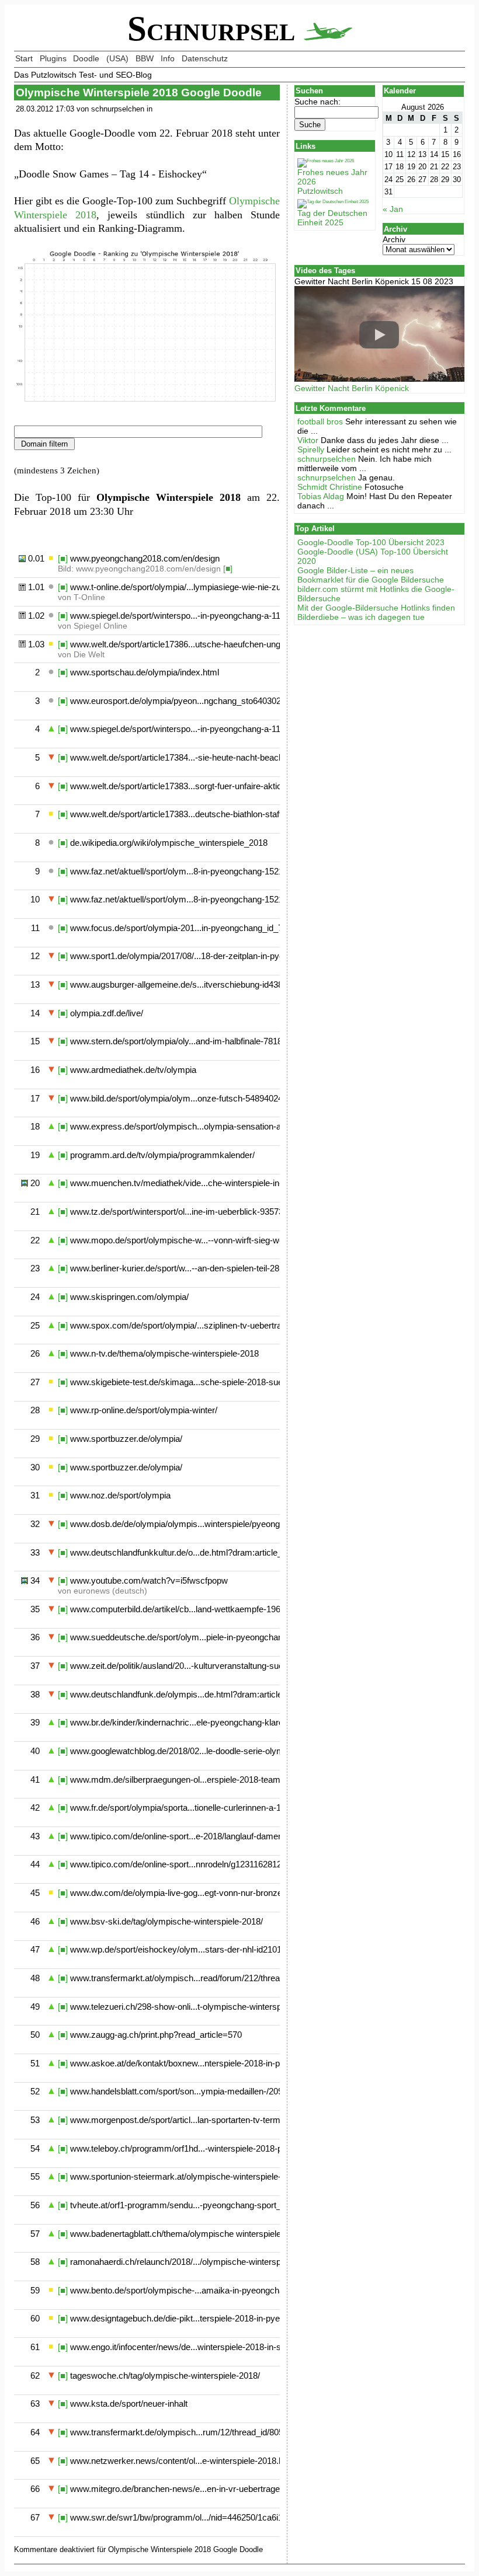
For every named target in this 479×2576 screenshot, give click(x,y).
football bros (320, 421)
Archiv (394, 239)
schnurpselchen (327, 459)
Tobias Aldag (321, 496)
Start (24, 58)
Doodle (86, 58)
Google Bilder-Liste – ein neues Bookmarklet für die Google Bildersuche (371, 575)
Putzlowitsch (320, 191)
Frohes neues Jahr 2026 (332, 177)
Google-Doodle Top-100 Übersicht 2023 (371, 542)
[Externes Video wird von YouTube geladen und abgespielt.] (379, 335)
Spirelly (311, 449)
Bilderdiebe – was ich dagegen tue (361, 617)
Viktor (308, 440)
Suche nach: (317, 102)
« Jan (393, 209)
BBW (145, 58)
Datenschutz (205, 58)
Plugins (53, 58)
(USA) (117, 58)
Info (168, 58)
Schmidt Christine (330, 487)
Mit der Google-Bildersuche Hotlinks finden (376, 608)
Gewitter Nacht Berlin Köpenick (352, 388)
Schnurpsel (216, 29)
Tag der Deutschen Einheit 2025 (332, 218)
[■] (63, 558)
